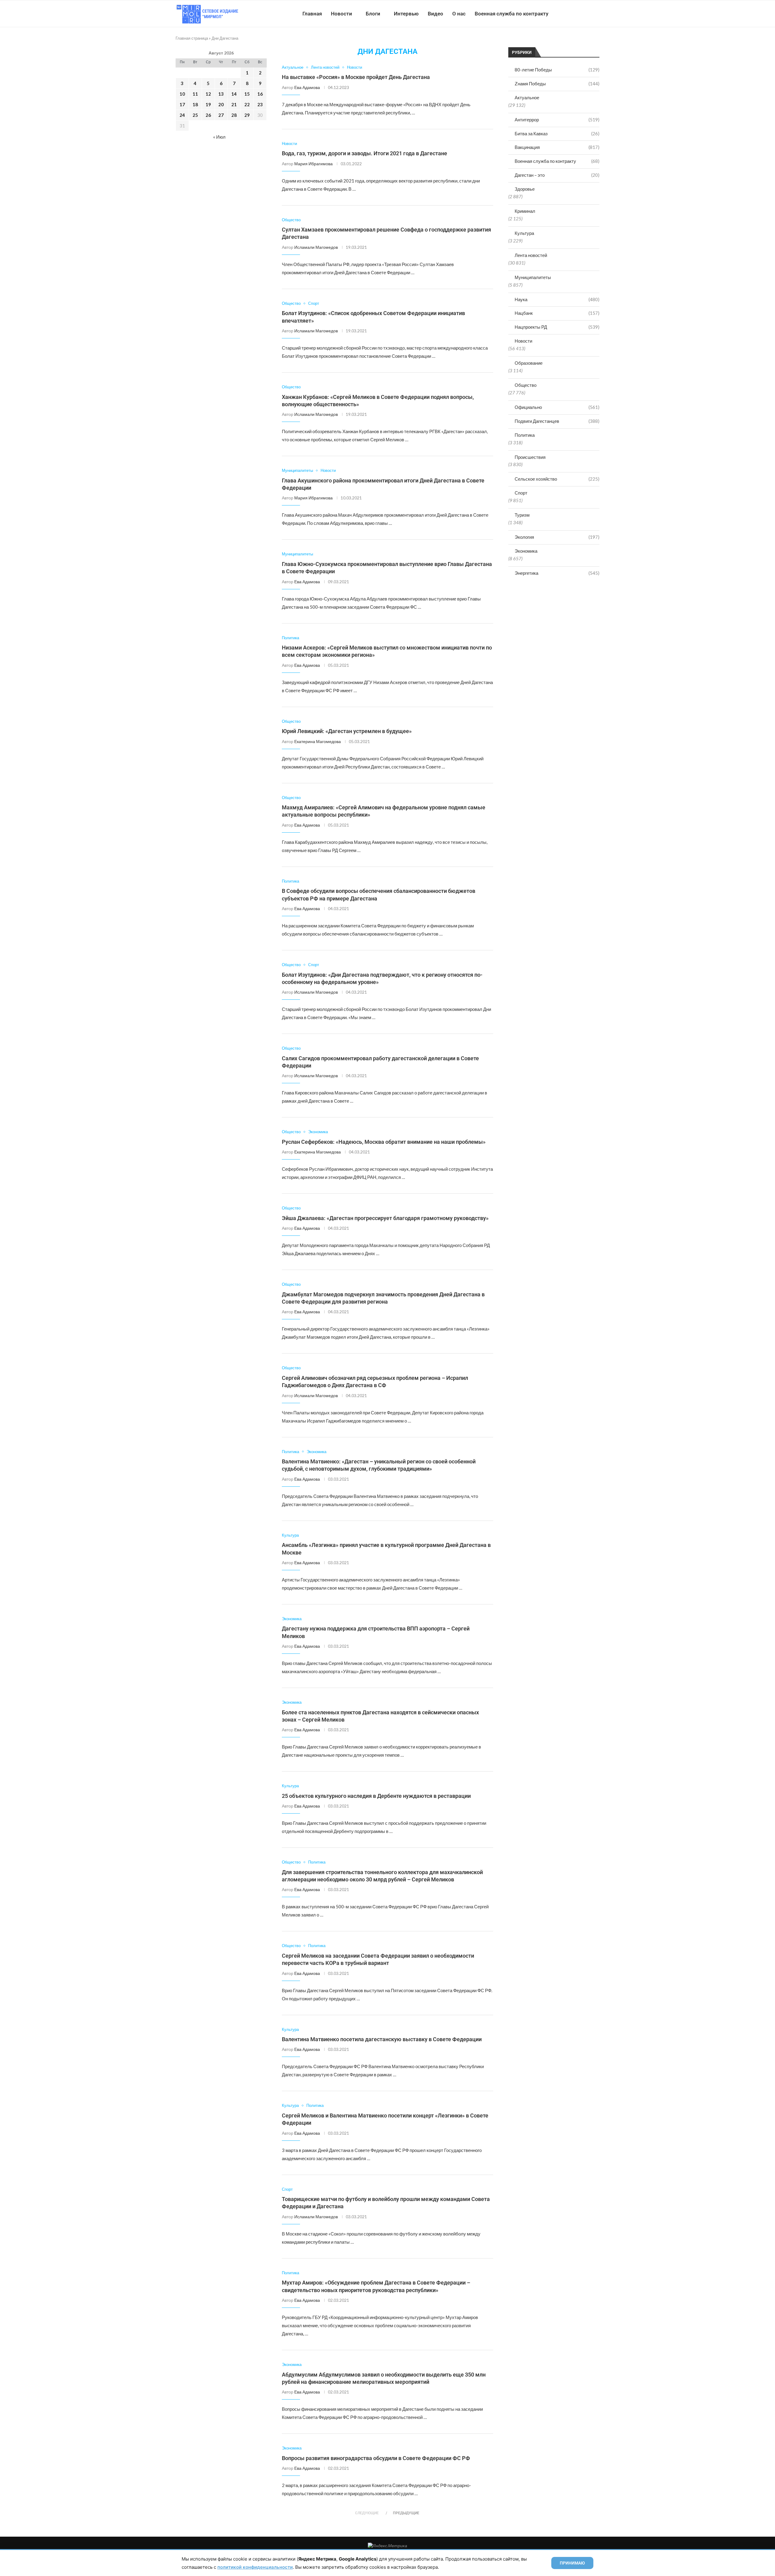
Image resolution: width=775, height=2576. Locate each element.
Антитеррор (557, 120)
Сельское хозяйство (557, 479)
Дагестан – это (557, 175)
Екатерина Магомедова (318, 741)
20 (221, 104)
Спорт (521, 493)
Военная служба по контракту (511, 14)
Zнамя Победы (557, 84)
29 (247, 115)
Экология (557, 537)
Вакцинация (557, 147)
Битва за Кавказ (557, 133)
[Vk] (574, 14)
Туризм (522, 515)
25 (195, 115)
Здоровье (525, 189)
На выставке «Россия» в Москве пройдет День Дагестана (356, 77)
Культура (524, 233)
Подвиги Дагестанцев (557, 421)
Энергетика (557, 573)
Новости (341, 14)
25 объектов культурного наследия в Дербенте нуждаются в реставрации (376, 1796)
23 (260, 104)
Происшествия (530, 457)
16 (260, 94)
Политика (525, 435)
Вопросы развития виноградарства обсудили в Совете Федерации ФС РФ (376, 2458)
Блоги (373, 14)
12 (208, 94)
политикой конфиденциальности (255, 2567)
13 (221, 94)
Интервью (406, 14)
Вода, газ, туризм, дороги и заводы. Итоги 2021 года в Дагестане (364, 153)
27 (221, 115)
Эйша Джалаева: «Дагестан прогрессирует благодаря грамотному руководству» (385, 1218)
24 (182, 115)
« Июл (219, 137)
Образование (529, 363)
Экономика (526, 551)
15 (247, 94)
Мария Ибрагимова (313, 164)
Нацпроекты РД (557, 327)
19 (208, 104)
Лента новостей (531, 255)
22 (247, 104)
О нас (459, 14)
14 (234, 94)
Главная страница (192, 38)
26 (208, 115)
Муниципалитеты (533, 277)
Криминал (525, 211)
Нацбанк (557, 313)
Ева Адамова (307, 87)
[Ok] (587, 14)
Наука (557, 299)
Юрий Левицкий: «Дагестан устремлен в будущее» (347, 731)
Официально (557, 407)
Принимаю (572, 2563)
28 (234, 115)
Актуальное (527, 97)
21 (234, 104)
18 (195, 104)
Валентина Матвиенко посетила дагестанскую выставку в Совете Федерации (382, 2039)
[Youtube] (568, 14)
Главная (312, 14)
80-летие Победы (557, 70)
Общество (526, 385)
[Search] (596, 14)
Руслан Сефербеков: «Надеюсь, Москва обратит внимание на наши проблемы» (384, 1142)
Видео (435, 14)
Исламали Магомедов (316, 247)
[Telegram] (581, 14)
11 (195, 94)
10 (182, 94)
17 (182, 104)
